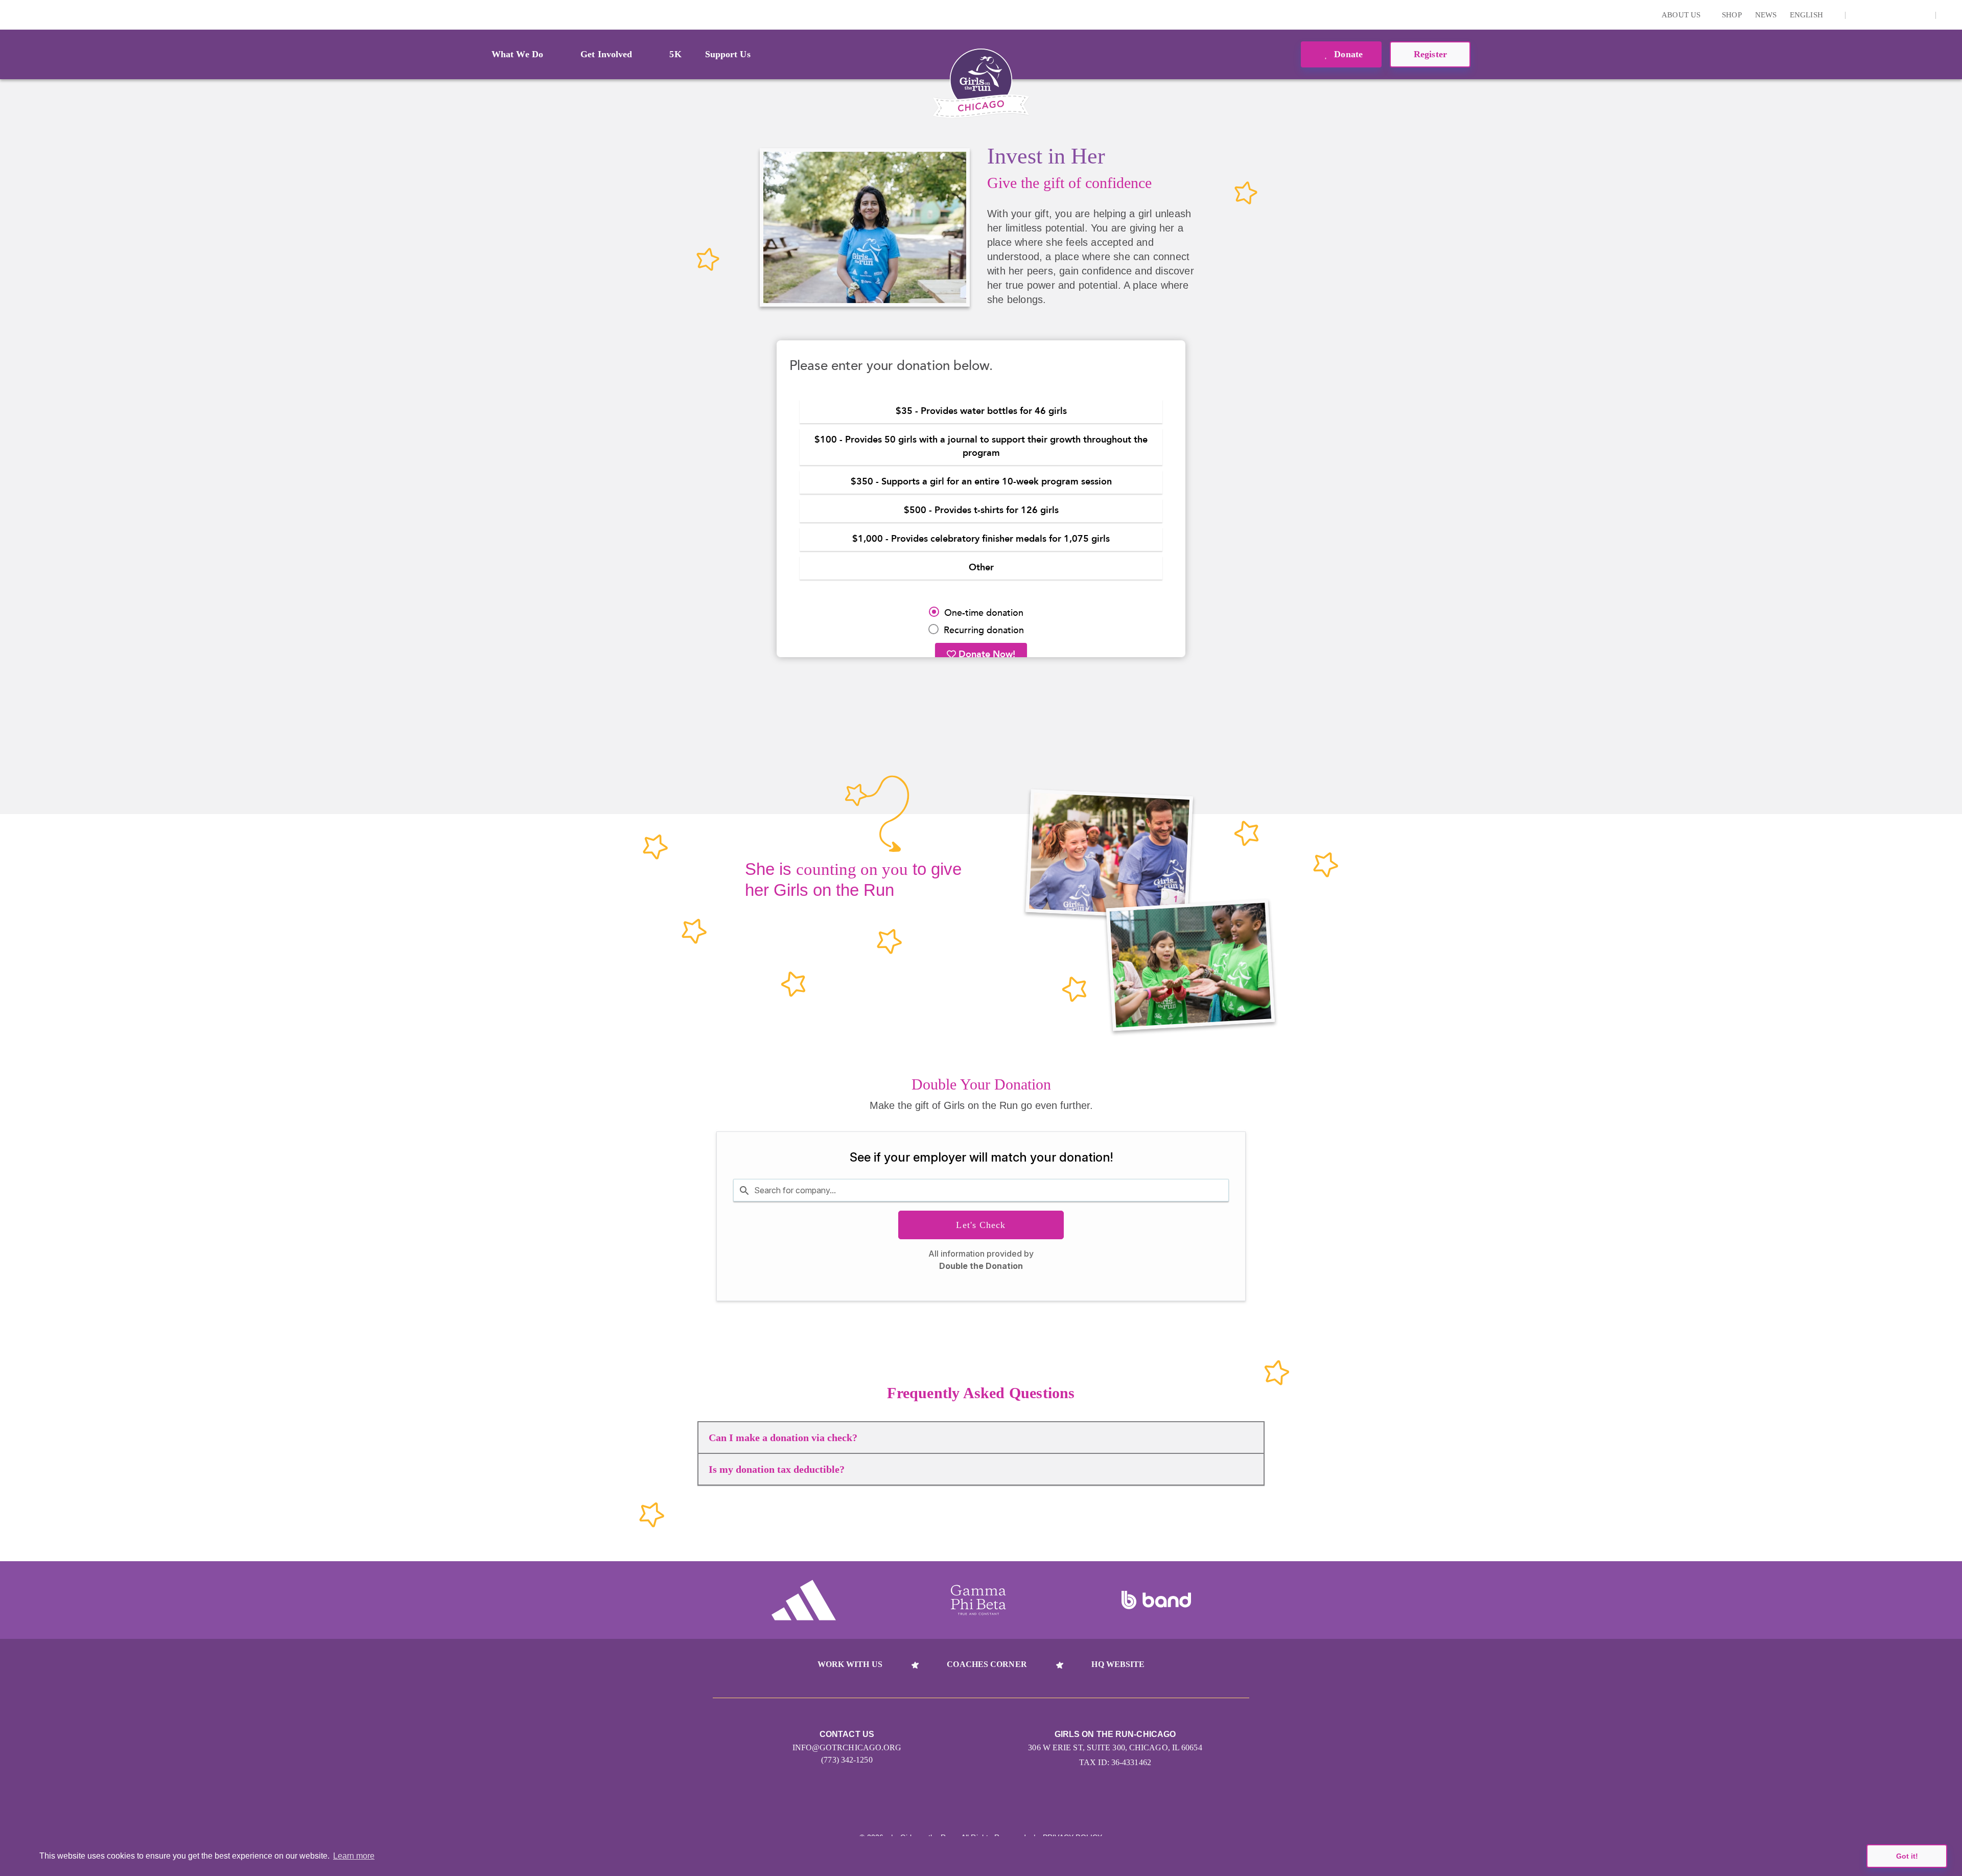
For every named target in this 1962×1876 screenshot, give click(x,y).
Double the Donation (981, 1266)
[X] (1890, 15)
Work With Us (850, 1664)
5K (675, 54)
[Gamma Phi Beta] (978, 1600)
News (1766, 15)
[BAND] (1156, 1600)
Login (10, 15)
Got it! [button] (1907, 1856)
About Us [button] (1682, 15)
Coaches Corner (987, 1664)
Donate (1347, 54)
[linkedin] (1875, 15)
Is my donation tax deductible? (777, 1469)
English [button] (1807, 15)
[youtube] (1906, 15)
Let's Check (981, 1225)
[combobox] (981, 1190)
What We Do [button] (517, 54)
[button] (1949, 15)
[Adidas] (804, 1600)
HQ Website (1118, 1664)
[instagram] (1859, 15)
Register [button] (1430, 54)
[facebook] (1922, 15)
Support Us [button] (728, 54)
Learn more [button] (354, 1856)
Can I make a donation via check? (783, 1438)
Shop (1732, 15)
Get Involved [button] (606, 54)
